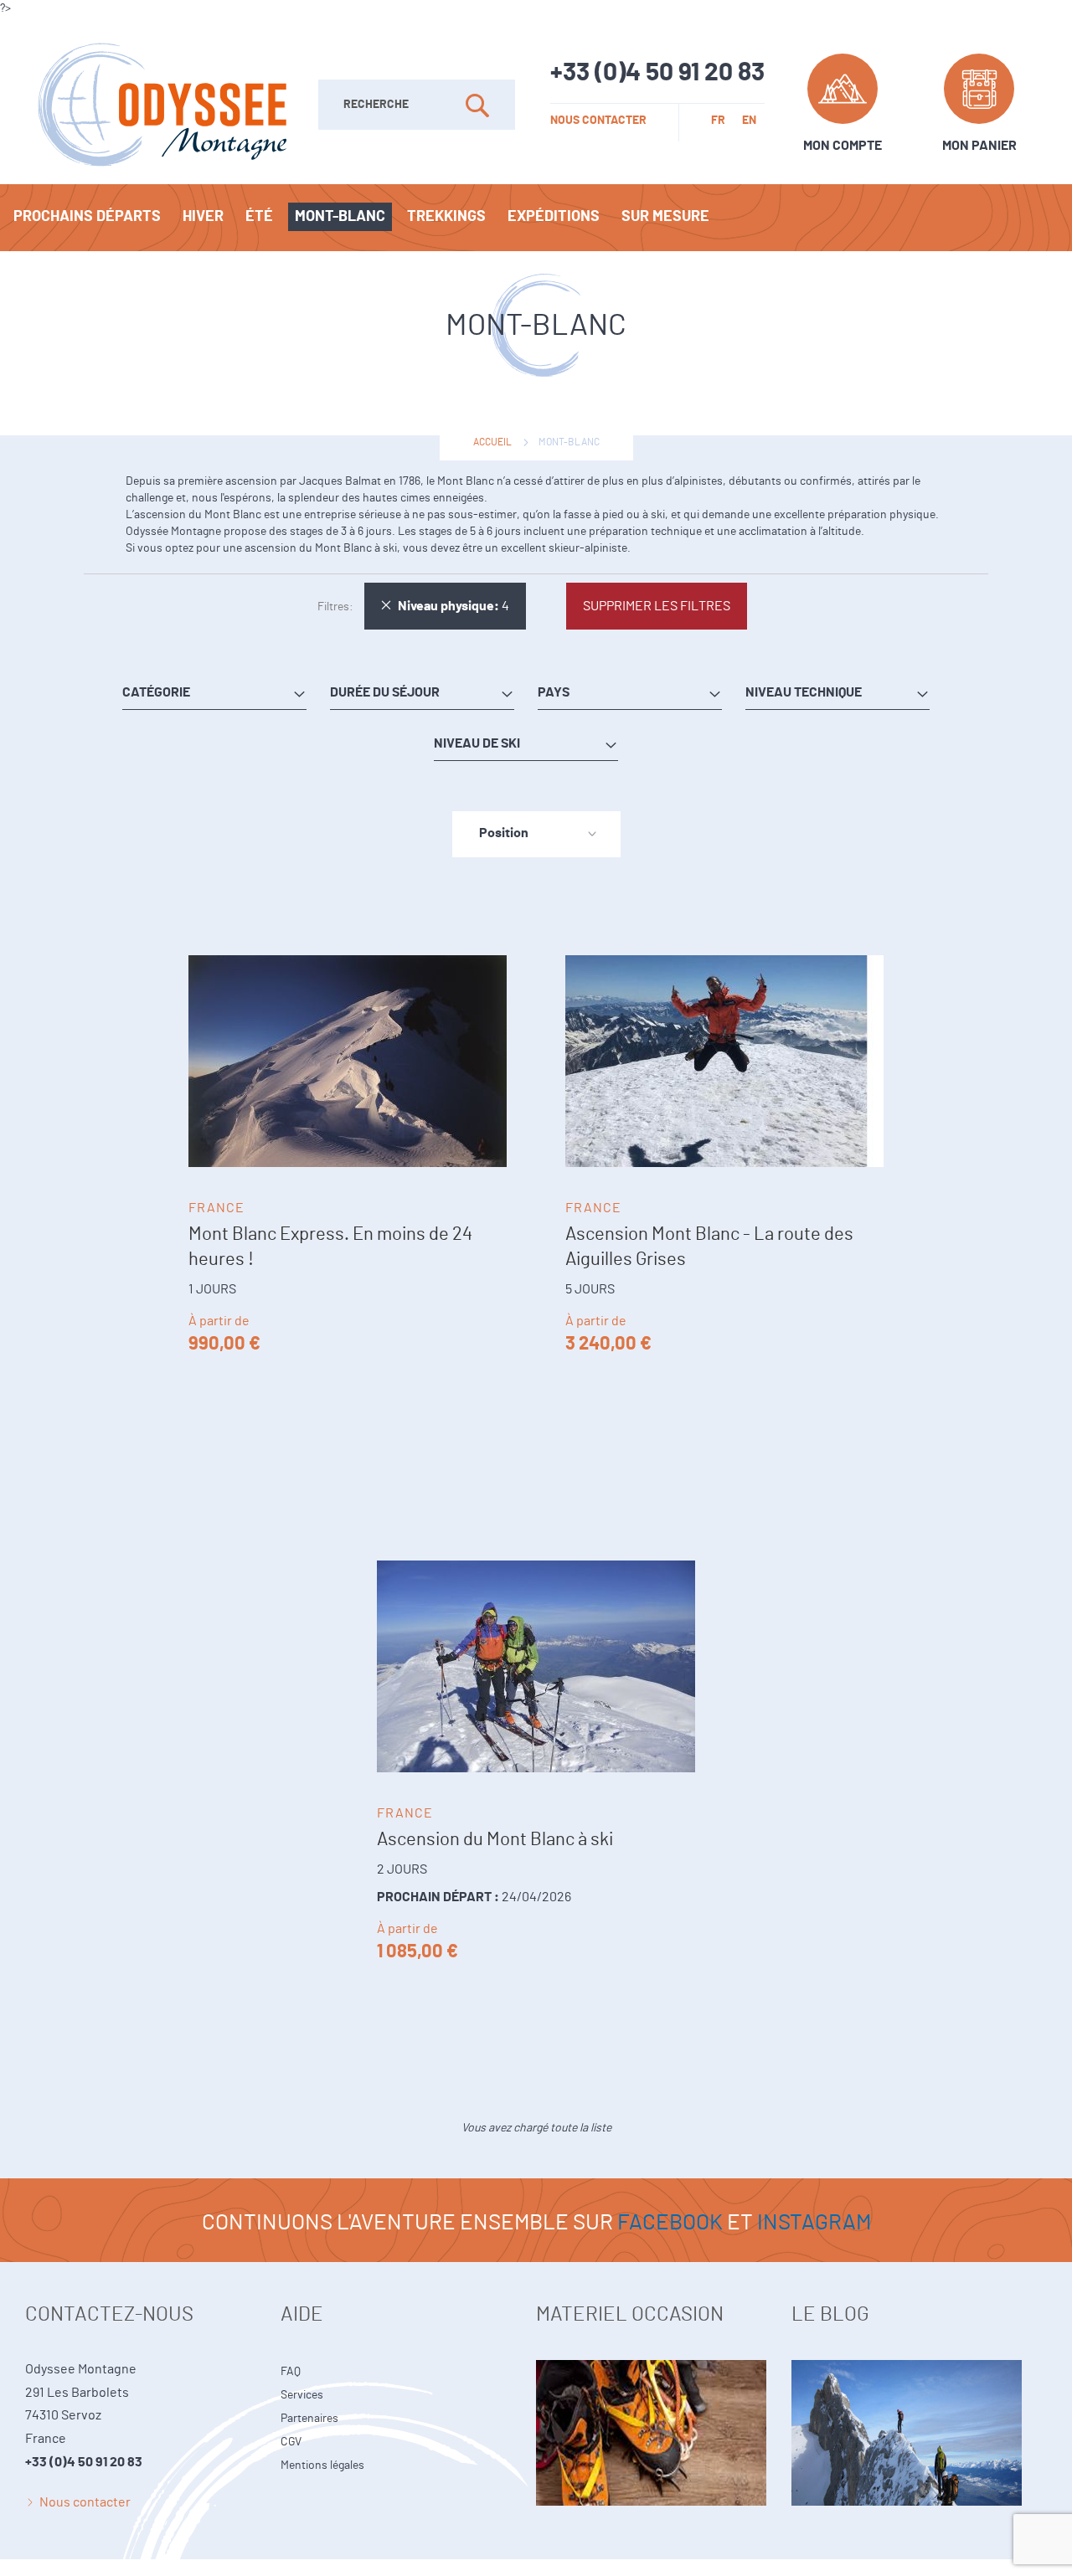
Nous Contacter (598, 121)
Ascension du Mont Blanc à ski (495, 1839)
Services (302, 2395)
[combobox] (417, 105)
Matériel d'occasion (664, 2404)
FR (718, 121)
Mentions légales (322, 2465)
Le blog (919, 2404)
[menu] (536, 218)
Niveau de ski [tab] (477, 743)
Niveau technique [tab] (804, 692)
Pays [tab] (554, 692)
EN (749, 121)
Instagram (814, 2223)
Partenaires (309, 2419)
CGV (291, 2442)
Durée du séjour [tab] (385, 692)
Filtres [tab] (333, 607)
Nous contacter (85, 2502)
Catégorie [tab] (156, 692)
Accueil (492, 442)
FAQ (291, 2372)
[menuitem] (87, 217)
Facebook (670, 2223)
